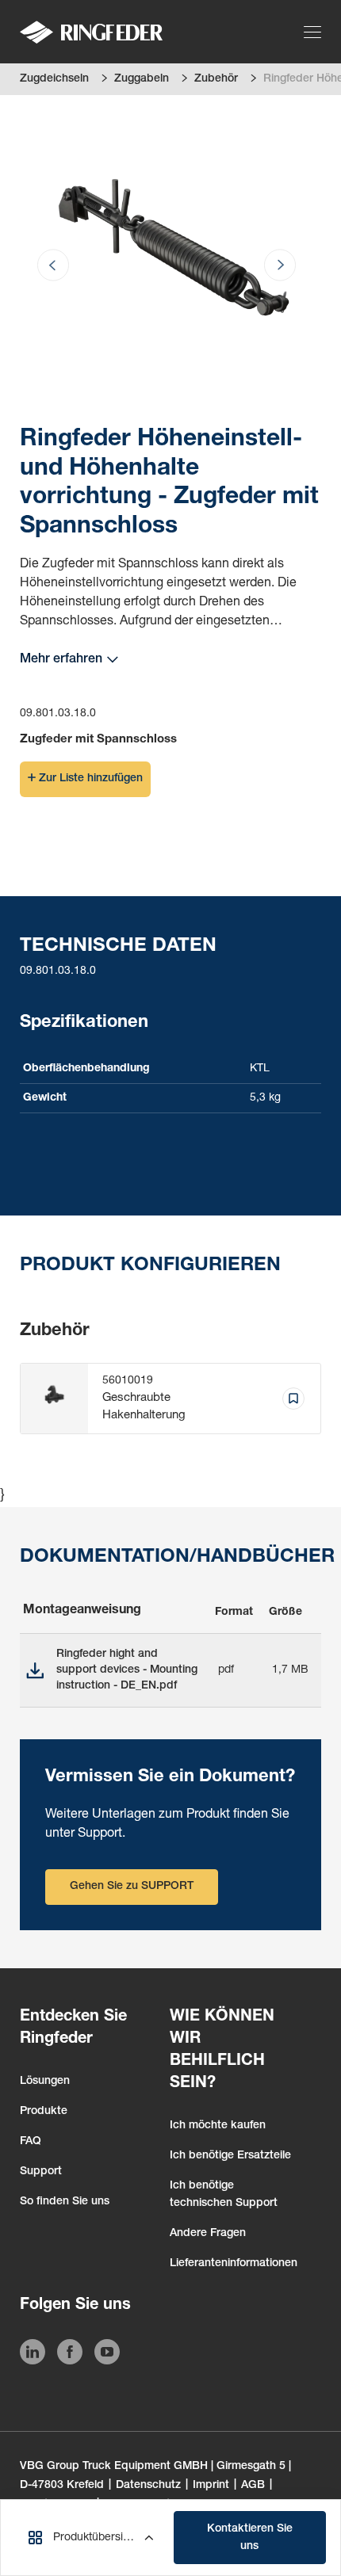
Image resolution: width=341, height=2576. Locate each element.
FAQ (31, 2142)
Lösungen (45, 2082)
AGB (253, 2486)
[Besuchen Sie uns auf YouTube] (107, 2355)
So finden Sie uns (65, 2202)
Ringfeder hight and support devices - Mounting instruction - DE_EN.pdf (127, 1670)
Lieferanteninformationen (234, 2264)
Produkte (44, 2112)
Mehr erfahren (61, 660)
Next (262, 203)
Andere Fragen (208, 2234)
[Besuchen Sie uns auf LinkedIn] (33, 2355)
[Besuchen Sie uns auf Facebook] (70, 2355)
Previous (71, 203)
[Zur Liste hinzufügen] (293, 1399)
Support (41, 2172)
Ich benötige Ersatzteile (230, 2156)
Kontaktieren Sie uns (250, 2538)
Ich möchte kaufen (218, 2126)
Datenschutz (148, 2486)
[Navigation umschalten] (314, 32)
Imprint (211, 2486)
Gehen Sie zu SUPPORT (132, 1887)
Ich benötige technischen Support (224, 2195)
